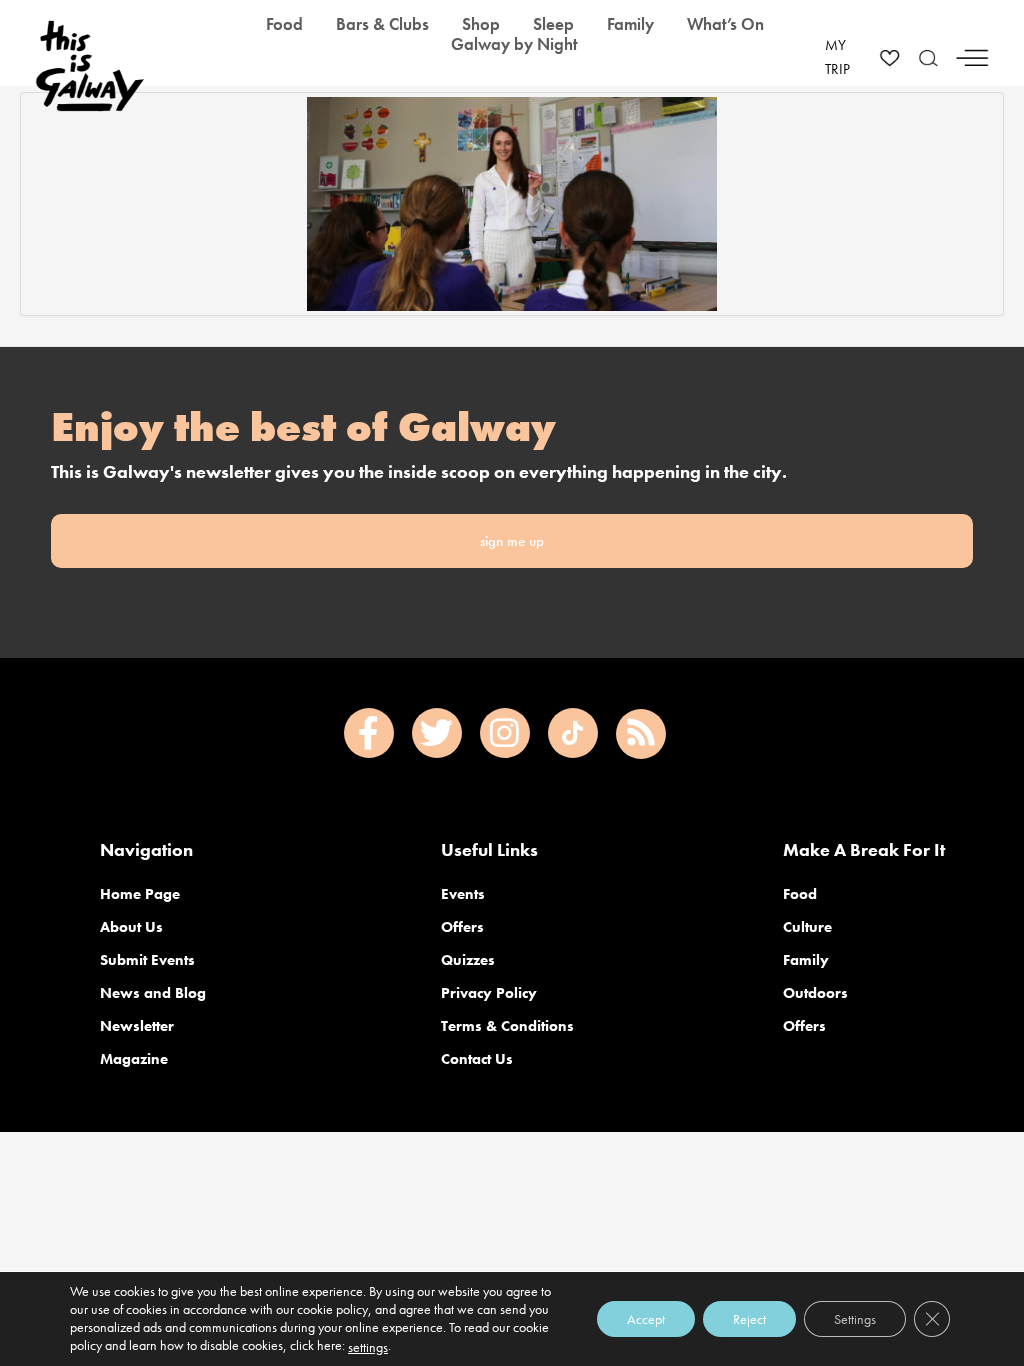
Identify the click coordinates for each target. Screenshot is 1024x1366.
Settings (855, 1319)
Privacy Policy (489, 993)
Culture (807, 927)
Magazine (134, 1059)
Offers (462, 927)
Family (806, 960)
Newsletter (137, 1026)
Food (800, 894)
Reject (749, 1319)
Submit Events (147, 960)
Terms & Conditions (507, 1026)
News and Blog (153, 993)
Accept (646, 1319)
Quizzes (468, 960)
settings (368, 1347)
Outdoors (815, 993)
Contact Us (477, 1059)
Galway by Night (514, 44)
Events (463, 894)
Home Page (140, 894)
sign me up (512, 541)
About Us (131, 927)
